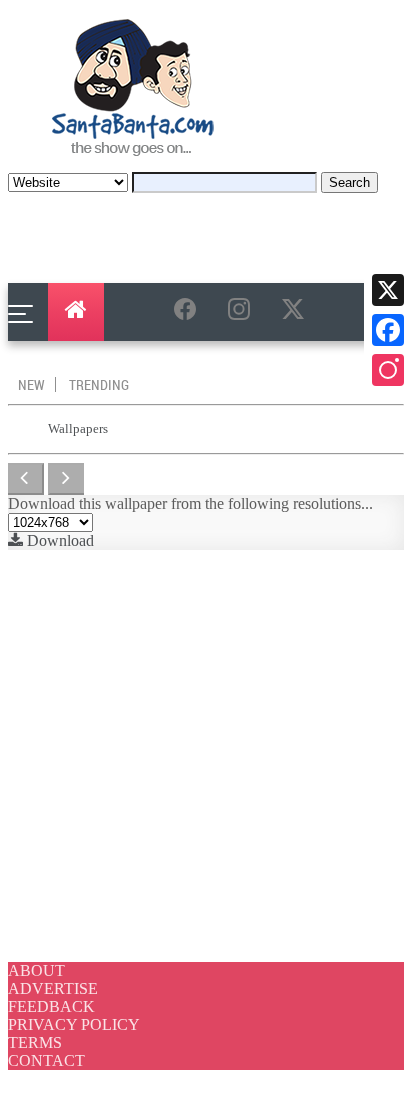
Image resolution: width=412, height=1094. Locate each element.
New (31, 384)
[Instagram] (388, 370)
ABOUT (36, 970)
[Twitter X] (388, 290)
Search (349, 182)
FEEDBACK (51, 1006)
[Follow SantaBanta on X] (297, 313)
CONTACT (46, 1060)
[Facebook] (388, 330)
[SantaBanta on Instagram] (243, 313)
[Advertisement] (206, 756)
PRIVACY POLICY (74, 1024)
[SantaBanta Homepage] (133, 162)
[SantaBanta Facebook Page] (189, 313)
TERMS (35, 1042)
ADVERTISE (53, 988)
